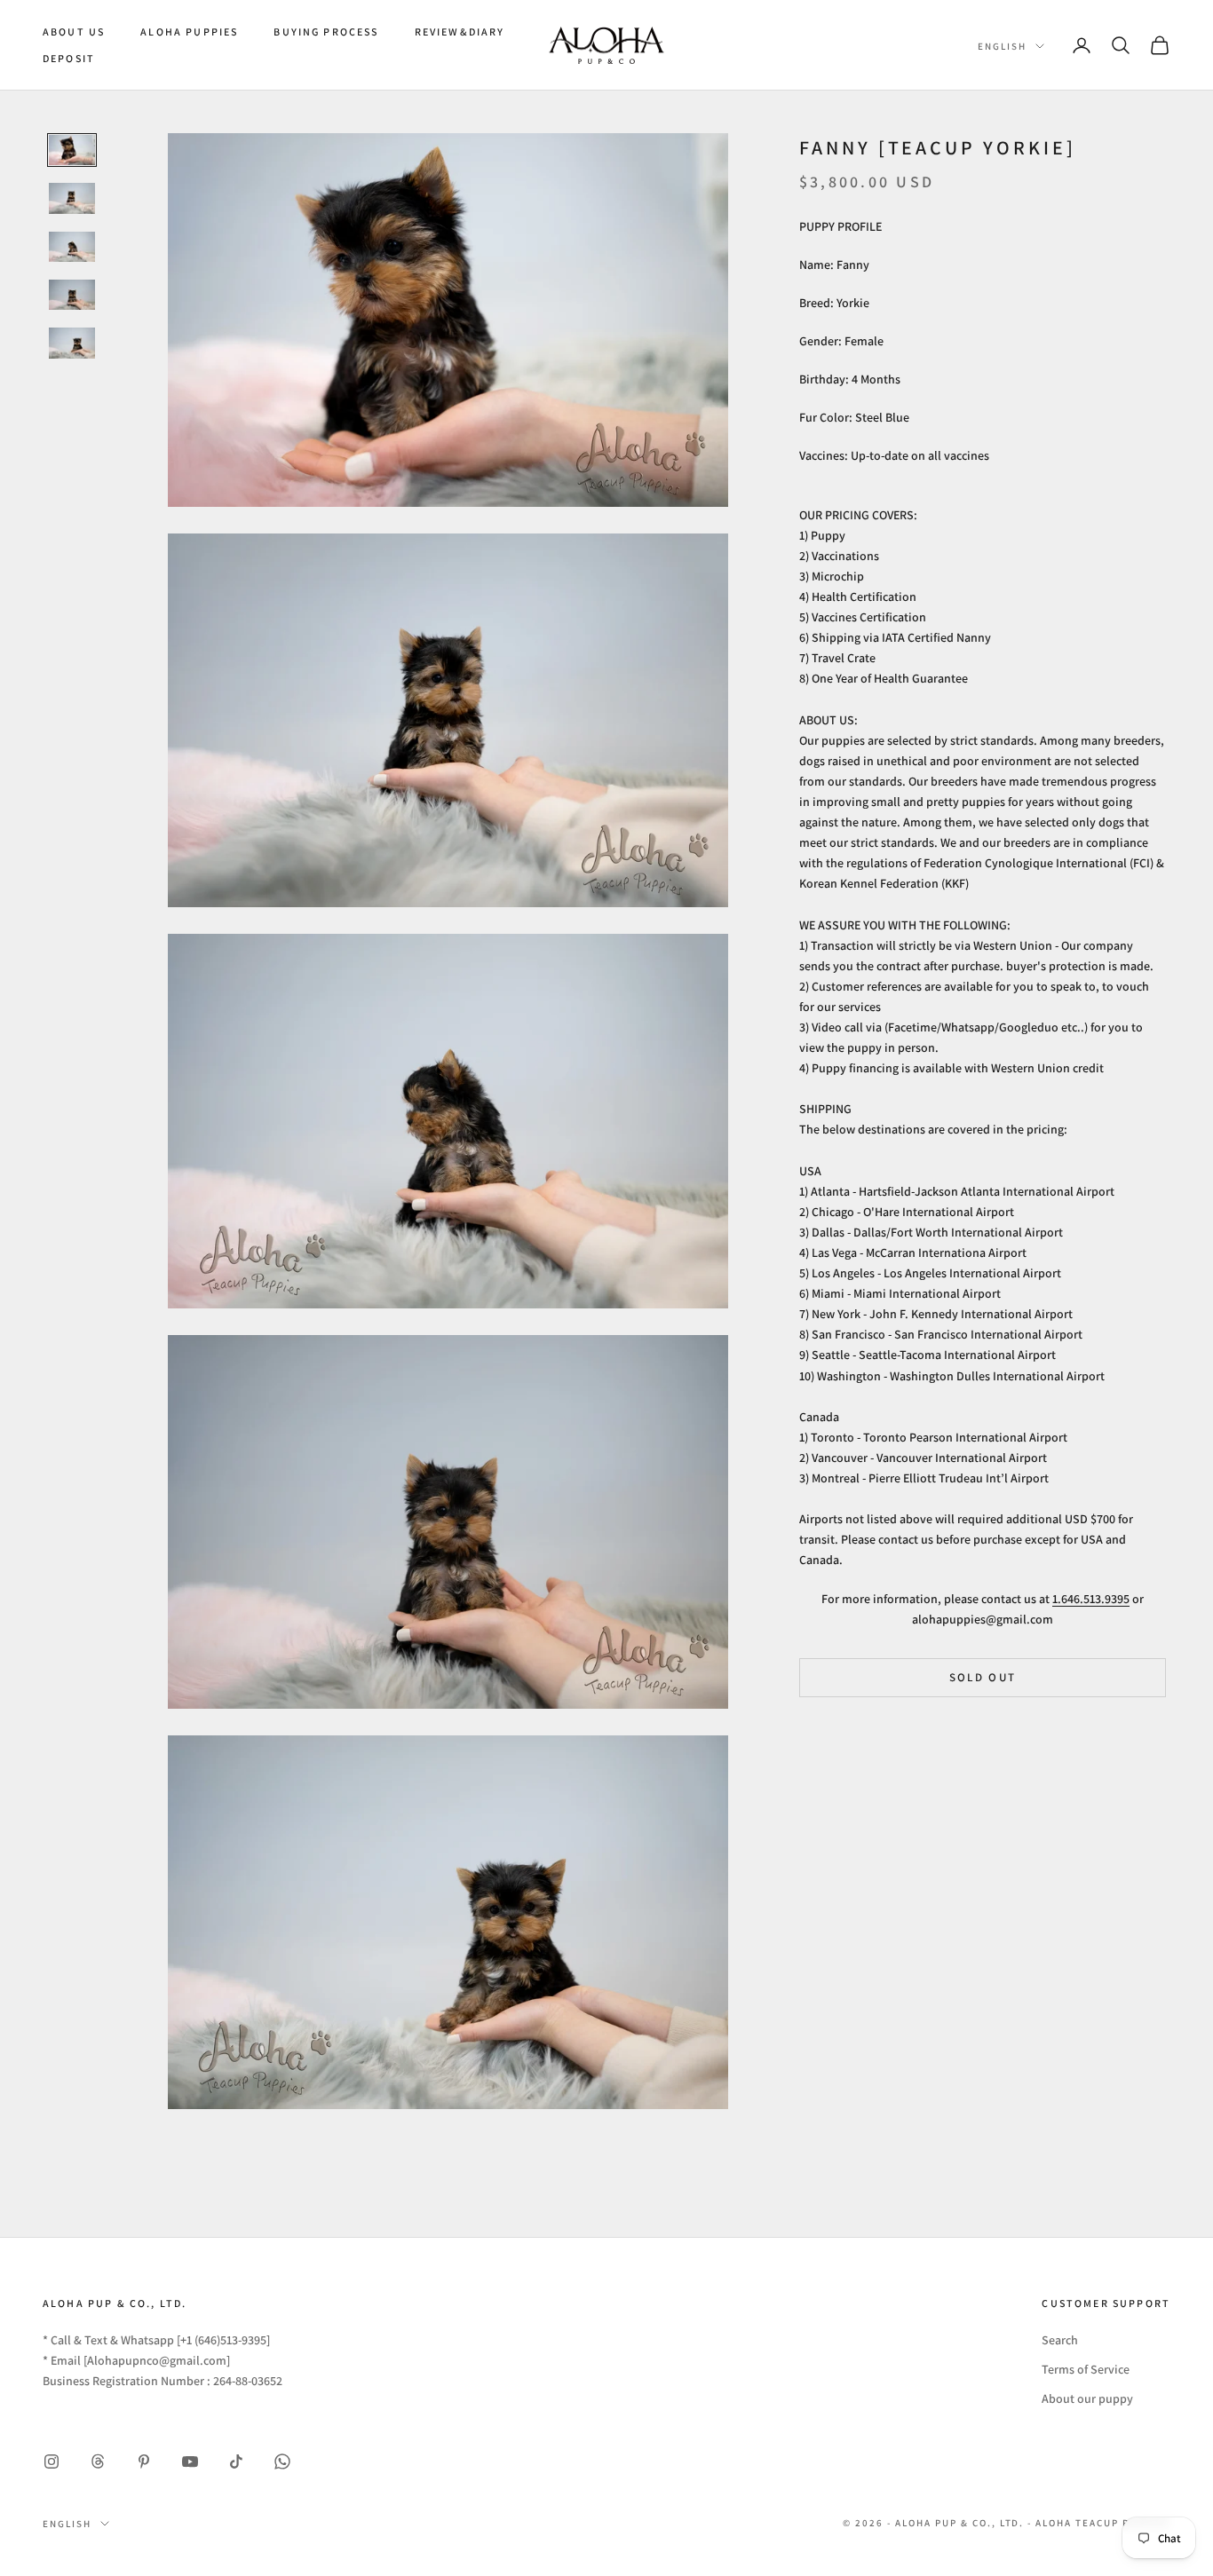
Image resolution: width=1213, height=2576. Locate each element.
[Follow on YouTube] (190, 2461)
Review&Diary (460, 32)
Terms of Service (1086, 2369)
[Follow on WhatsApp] (282, 2461)
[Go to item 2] (72, 198)
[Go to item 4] (72, 295)
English (1002, 46)
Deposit (69, 58)
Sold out (983, 1677)
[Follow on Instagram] (52, 2461)
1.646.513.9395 (1091, 1598)
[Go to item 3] (72, 247)
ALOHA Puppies (189, 32)
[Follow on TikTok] (236, 2461)
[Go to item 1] (72, 150)
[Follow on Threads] (98, 2461)
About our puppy (1087, 2398)
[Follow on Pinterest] (144, 2461)
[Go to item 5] (72, 343)
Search (1060, 2340)
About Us (74, 32)
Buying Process (326, 32)
